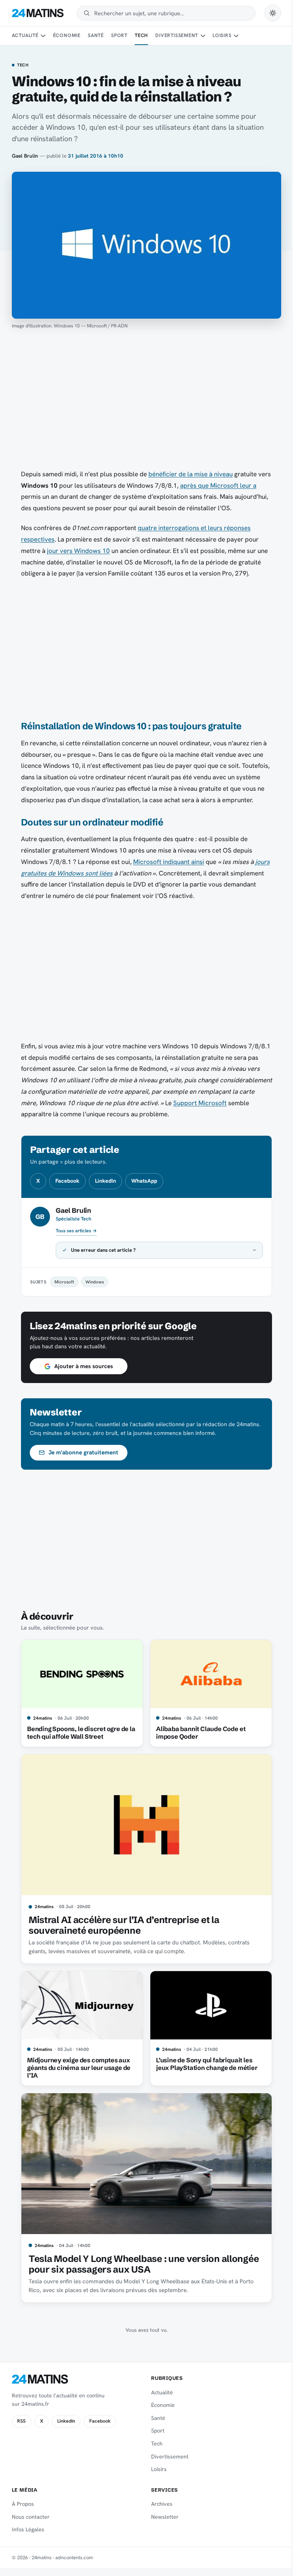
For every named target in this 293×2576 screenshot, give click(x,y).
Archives (159, 2504)
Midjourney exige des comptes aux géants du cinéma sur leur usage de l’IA (76, 2068)
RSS (21, 2421)
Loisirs (222, 35)
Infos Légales (28, 2529)
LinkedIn (105, 1181)
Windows (92, 1282)
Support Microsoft (200, 1103)
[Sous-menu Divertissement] (203, 36)
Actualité (25, 35)
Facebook (67, 1181)
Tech (141, 35)
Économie (67, 35)
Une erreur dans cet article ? (101, 1250)
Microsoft (61, 1282)
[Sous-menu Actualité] (43, 36)
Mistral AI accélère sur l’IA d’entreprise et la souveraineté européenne (121, 1925)
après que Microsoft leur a (218, 485)
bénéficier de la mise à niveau (191, 474)
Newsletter (162, 2517)
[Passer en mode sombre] (273, 13)
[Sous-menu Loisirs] (236, 36)
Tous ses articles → (76, 1231)
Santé (96, 35)
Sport (119, 35)
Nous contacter (31, 2517)
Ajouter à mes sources (80, 1366)
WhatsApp (144, 1181)
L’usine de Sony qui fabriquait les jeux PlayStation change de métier (204, 2064)
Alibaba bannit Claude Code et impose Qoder (198, 1733)
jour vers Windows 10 (78, 551)
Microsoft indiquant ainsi (169, 862)
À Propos (23, 2504)
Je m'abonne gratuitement (81, 1452)
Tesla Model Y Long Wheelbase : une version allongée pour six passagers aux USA (141, 2264)
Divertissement (177, 35)
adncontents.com (74, 2557)
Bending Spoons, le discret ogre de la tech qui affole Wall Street (78, 1733)
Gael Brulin (25, 156)
